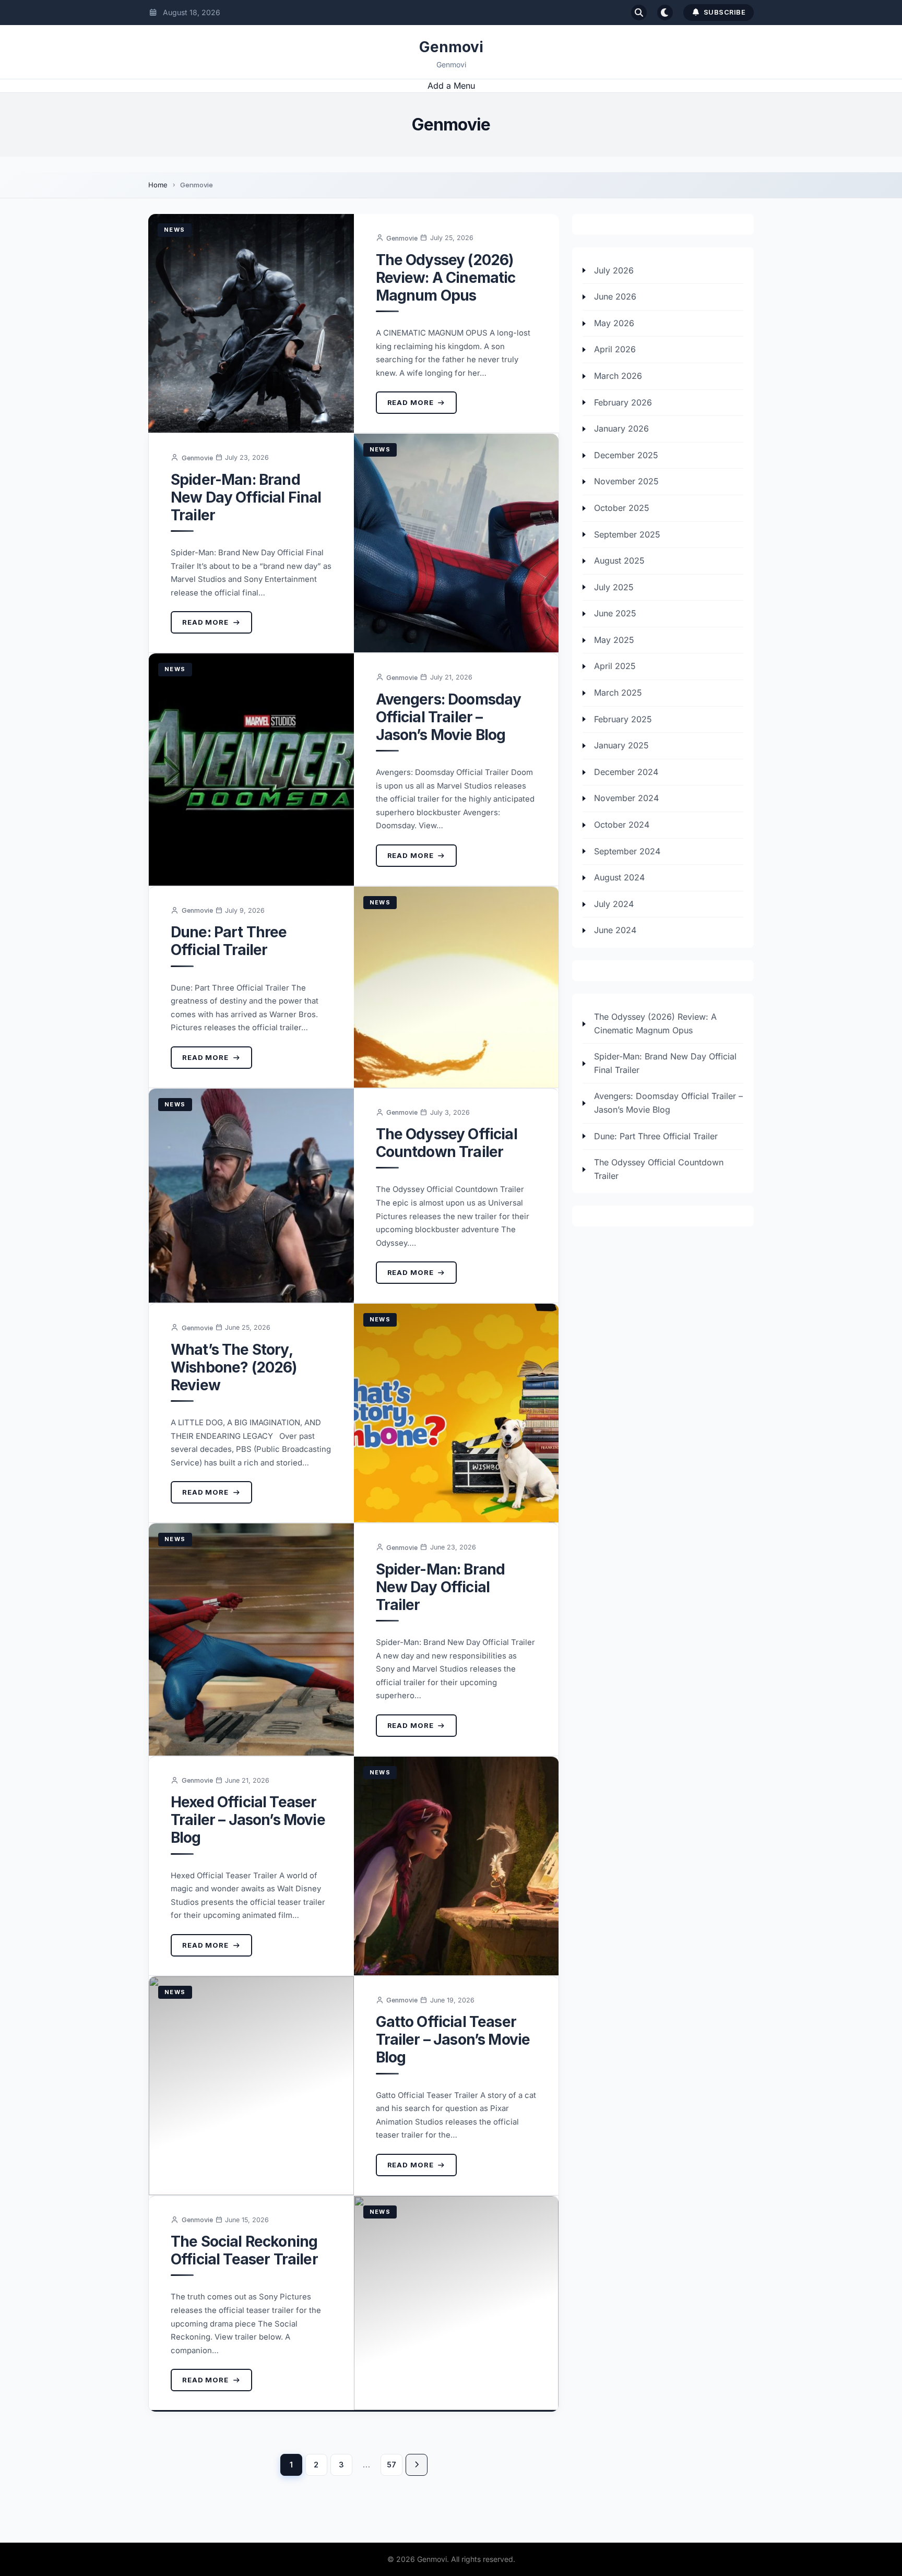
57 (391, 2465)
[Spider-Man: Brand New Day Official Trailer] (251, 1639)
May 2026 (614, 324)
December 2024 (626, 772)
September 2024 (627, 851)
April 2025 (615, 666)
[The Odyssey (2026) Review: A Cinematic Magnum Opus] (251, 323)
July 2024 (614, 904)
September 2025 (627, 534)
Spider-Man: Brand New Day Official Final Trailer (246, 497)
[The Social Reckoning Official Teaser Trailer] (456, 2303)
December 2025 (626, 456)
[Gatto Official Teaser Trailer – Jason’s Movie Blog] (251, 2086)
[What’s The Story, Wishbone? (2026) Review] (456, 1413)
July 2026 (614, 270)
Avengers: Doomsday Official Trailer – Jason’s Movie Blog (449, 717)
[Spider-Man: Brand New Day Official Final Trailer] (456, 543)
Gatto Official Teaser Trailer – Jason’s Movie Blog (453, 2040)
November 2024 (626, 798)
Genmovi (451, 47)
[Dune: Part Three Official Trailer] (456, 987)
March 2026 (618, 376)
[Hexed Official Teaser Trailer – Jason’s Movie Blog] (456, 1866)
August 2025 (619, 561)
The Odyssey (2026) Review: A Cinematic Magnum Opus (446, 278)
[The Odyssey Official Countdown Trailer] (251, 1196)
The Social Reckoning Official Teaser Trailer (244, 2250)
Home (158, 185)
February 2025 (623, 719)
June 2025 (615, 614)
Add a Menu (451, 86)
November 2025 (626, 482)
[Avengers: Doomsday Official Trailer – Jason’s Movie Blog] (251, 770)
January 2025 (621, 746)
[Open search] (639, 13)
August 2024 (619, 878)
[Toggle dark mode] (665, 13)
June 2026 (615, 297)
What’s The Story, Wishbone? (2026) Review (234, 1367)
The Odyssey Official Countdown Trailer (447, 1143)
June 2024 (615, 931)
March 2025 (618, 693)
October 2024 (622, 825)
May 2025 (614, 640)
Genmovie (402, 238)
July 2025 (614, 587)
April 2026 (615, 350)
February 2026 (623, 402)
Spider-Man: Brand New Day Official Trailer (441, 1587)
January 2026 (621, 429)
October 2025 (622, 508)
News (175, 230)
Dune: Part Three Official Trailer (229, 941)
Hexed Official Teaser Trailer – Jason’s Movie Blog (248, 1820)
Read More (411, 402)
